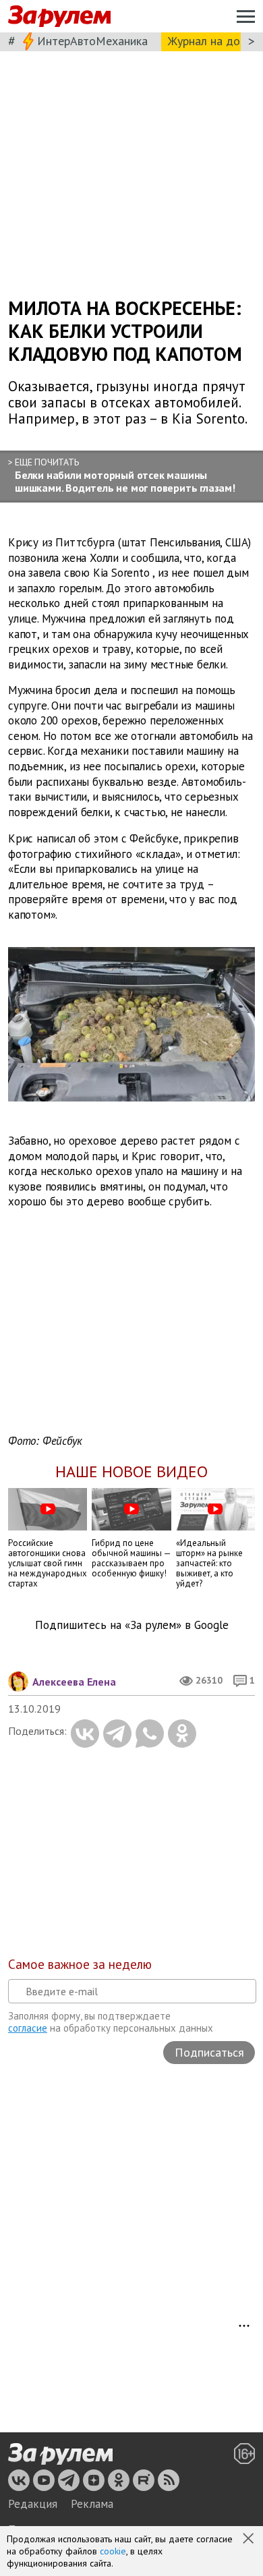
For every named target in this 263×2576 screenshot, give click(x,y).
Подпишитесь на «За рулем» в (132, 1625)
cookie (113, 2551)
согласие (28, 2028)
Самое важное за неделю (80, 1964)
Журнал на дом (208, 41)
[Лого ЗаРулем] (59, 17)
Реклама (92, 2504)
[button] (250, 2540)
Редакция (33, 2504)
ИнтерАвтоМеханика (92, 41)
